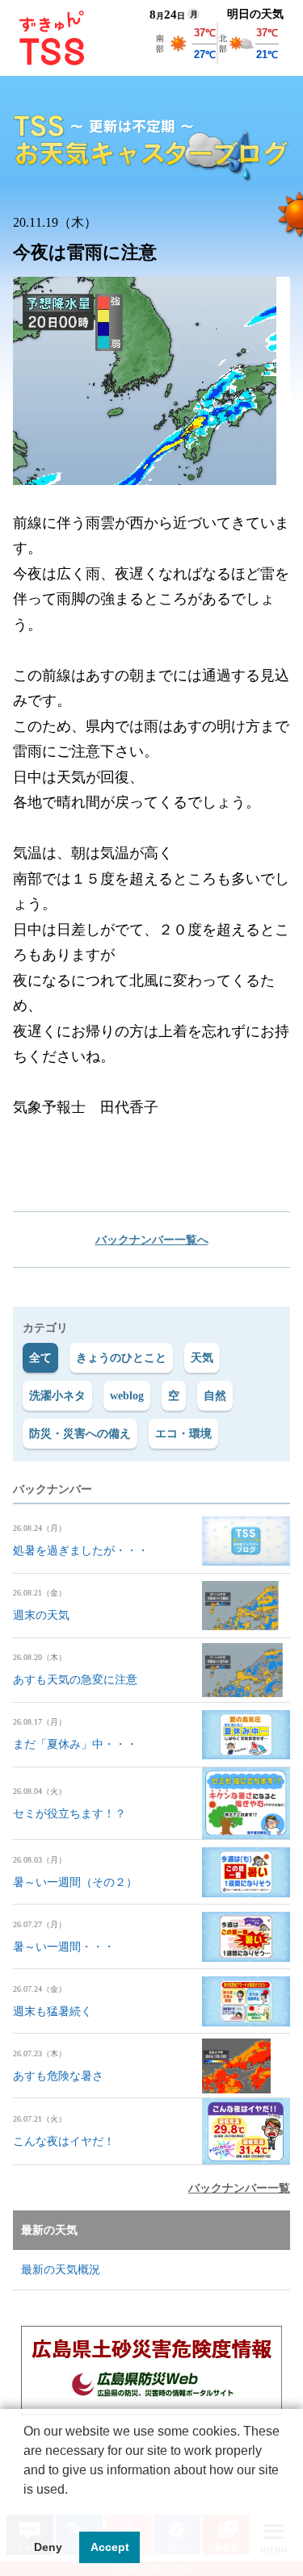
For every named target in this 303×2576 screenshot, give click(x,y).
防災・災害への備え (80, 1434)
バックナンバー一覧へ (152, 1240)
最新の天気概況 (61, 2270)
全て (40, 1358)
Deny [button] (48, 2547)
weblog (127, 1396)
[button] (26, 2510)
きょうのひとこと (121, 1358)
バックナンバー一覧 (239, 2188)
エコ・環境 (183, 1434)
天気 (202, 1358)
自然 (215, 1396)
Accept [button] (110, 2547)
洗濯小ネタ (57, 1396)
